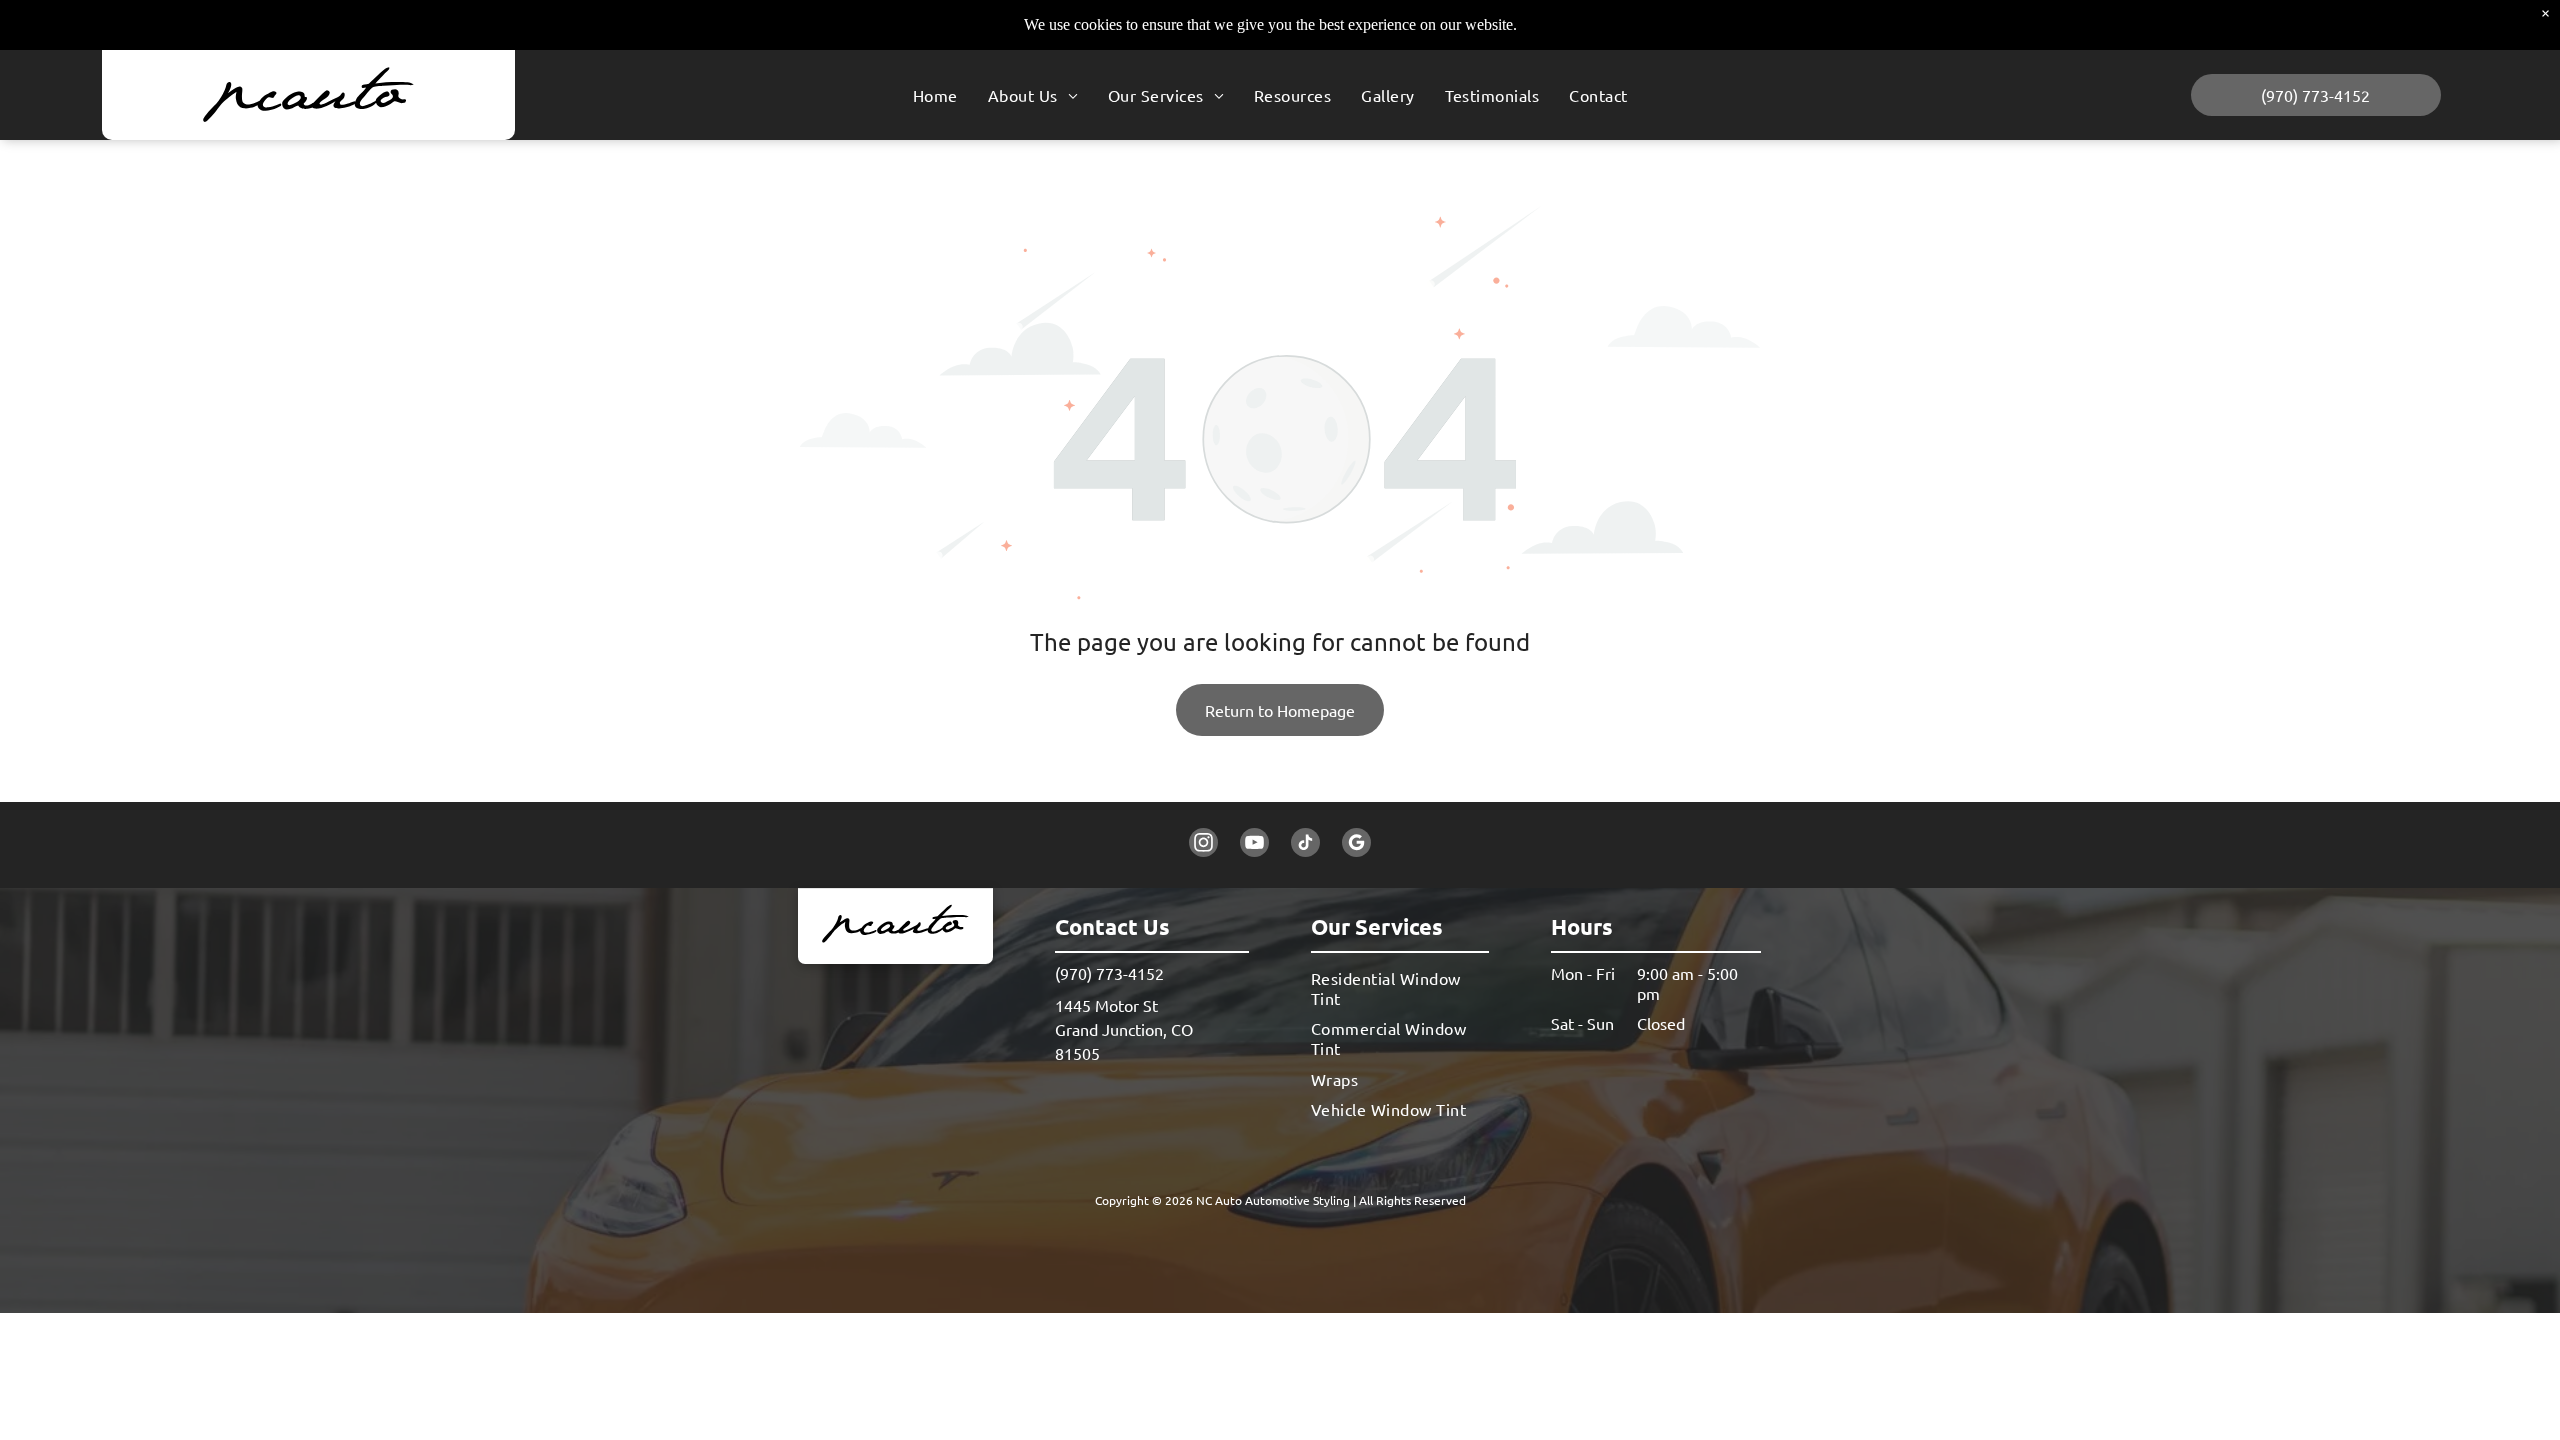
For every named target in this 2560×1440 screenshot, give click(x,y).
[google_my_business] (1356, 845)
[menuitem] (935, 95)
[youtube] (1254, 845)
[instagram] (1203, 845)
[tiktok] (1305, 845)
